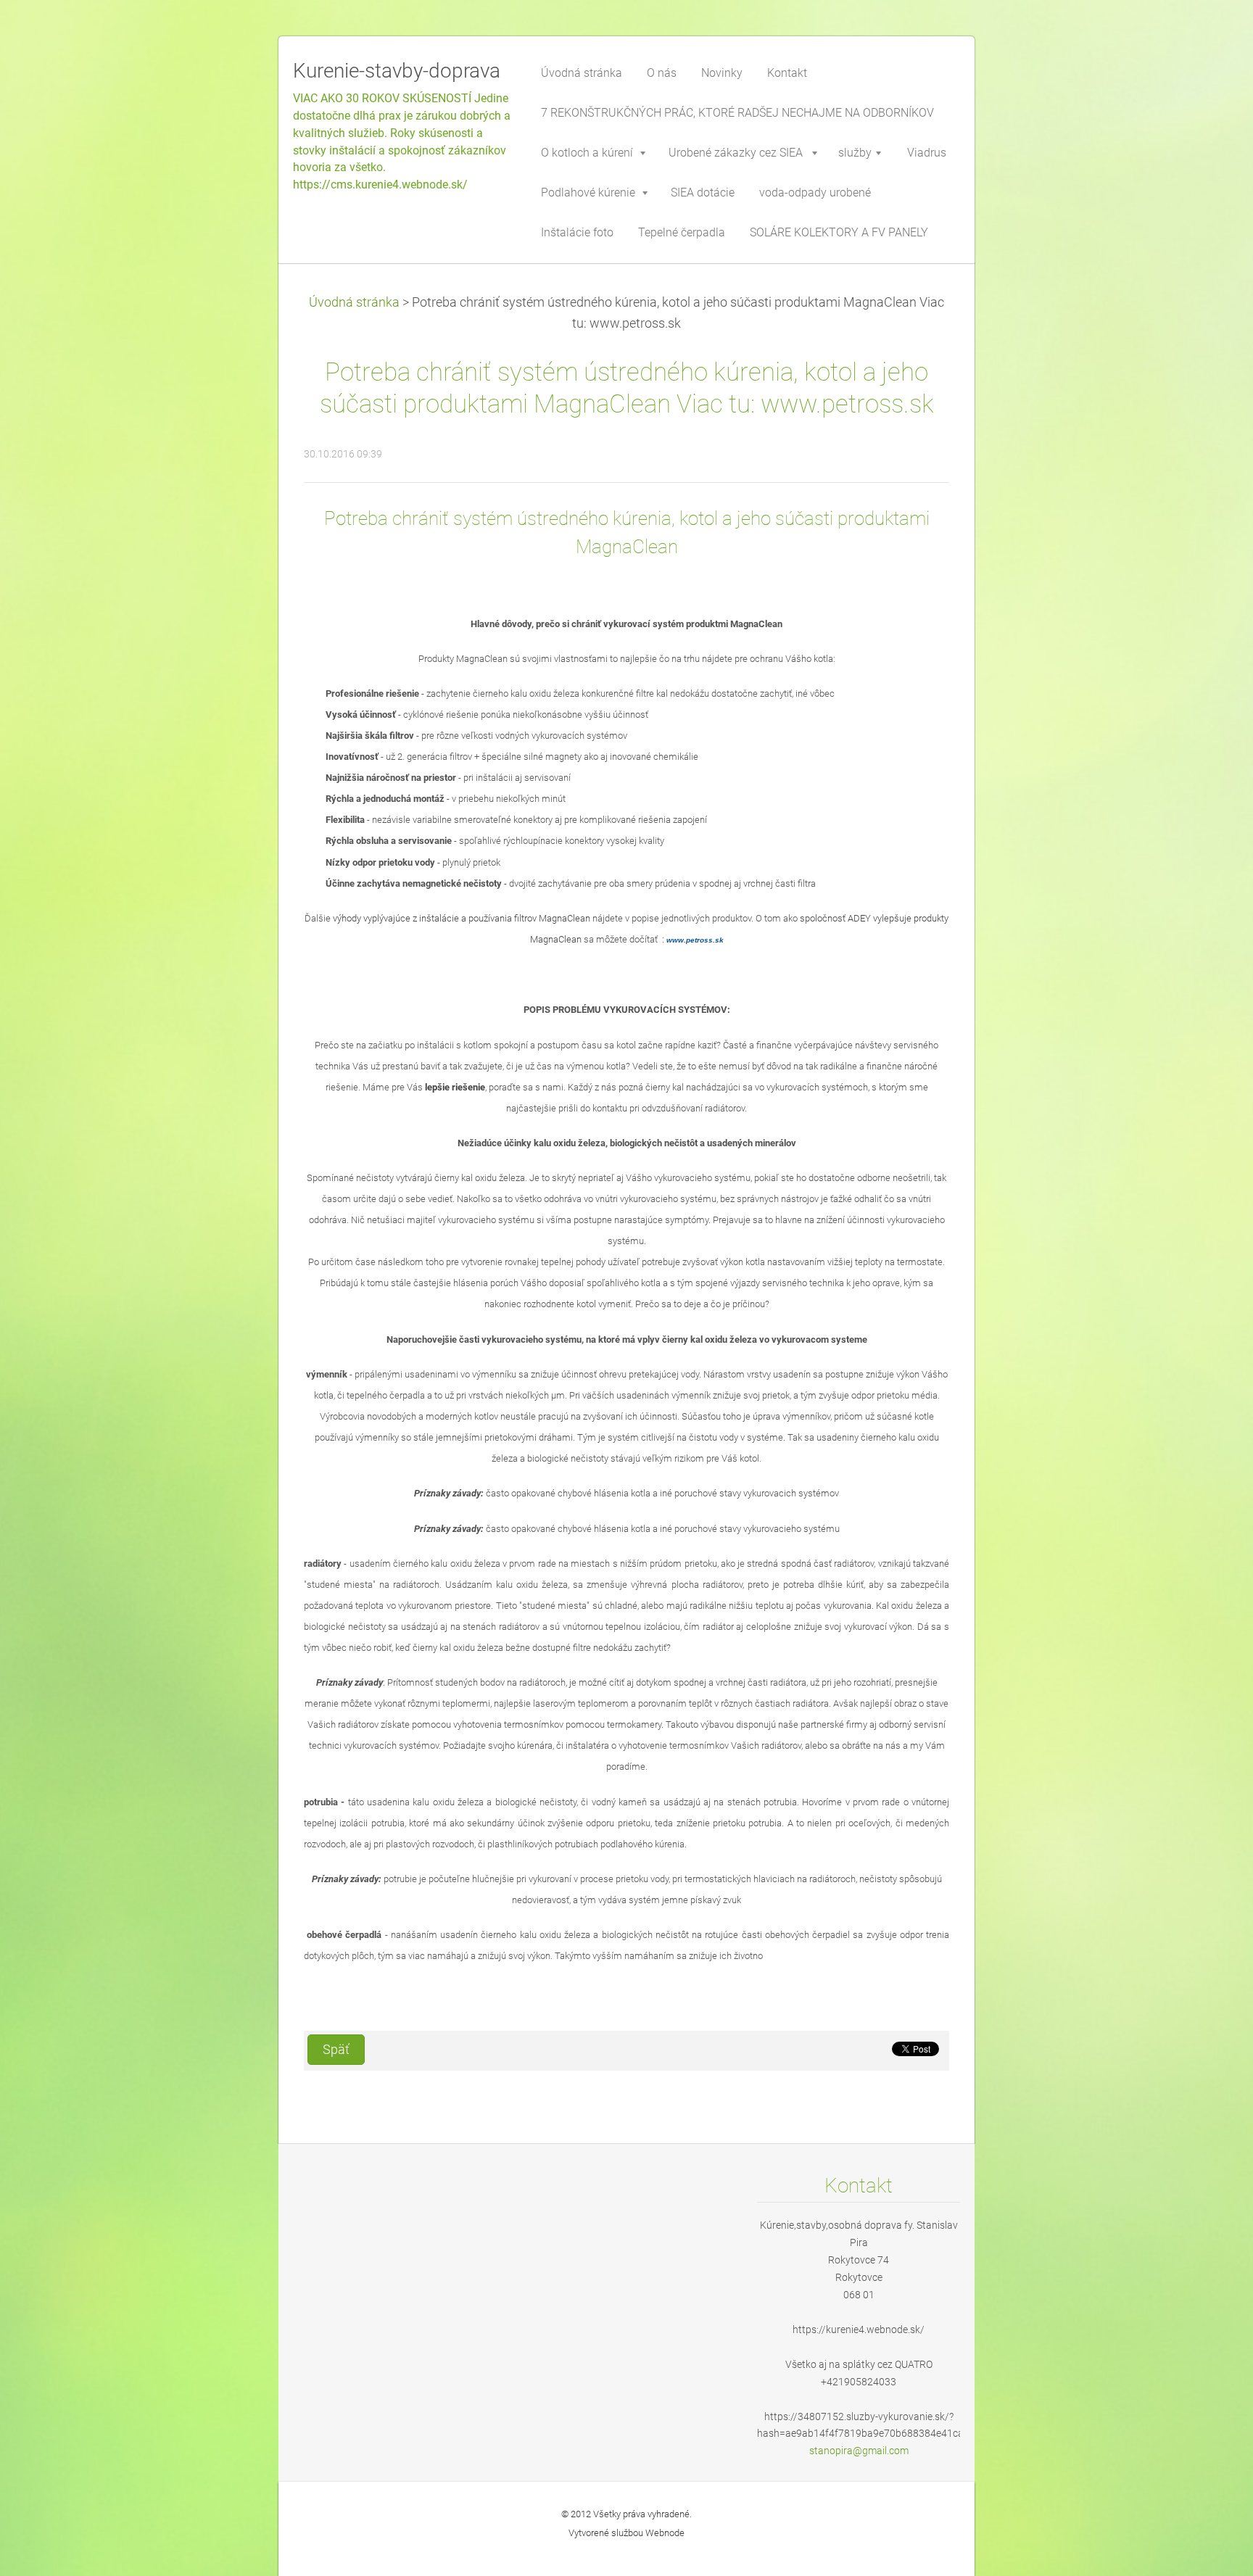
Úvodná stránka (354, 302)
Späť (336, 2050)
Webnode (665, 2533)
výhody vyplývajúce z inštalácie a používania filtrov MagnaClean (462, 918)
